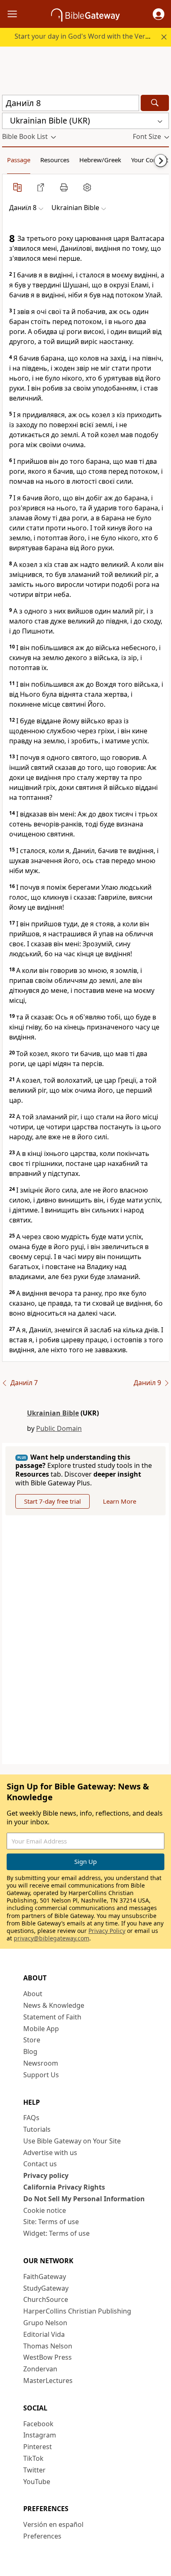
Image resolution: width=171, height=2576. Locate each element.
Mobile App (41, 2029)
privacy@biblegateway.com (51, 1938)
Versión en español (53, 2524)
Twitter (34, 2470)
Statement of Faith (52, 2017)
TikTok (33, 2458)
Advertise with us (50, 2153)
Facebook (38, 2424)
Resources (55, 160)
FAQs (31, 2118)
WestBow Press (48, 2357)
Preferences (42, 2536)
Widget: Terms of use (56, 2233)
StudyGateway (46, 2288)
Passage (19, 160)
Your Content (150, 160)
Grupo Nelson (45, 2323)
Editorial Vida (44, 2334)
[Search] (155, 103)
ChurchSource (46, 2299)
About (33, 1994)
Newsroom (41, 2063)
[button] (159, 14)
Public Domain (59, 1428)
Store (32, 2040)
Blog (30, 2051)
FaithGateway (45, 2277)
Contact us (40, 2164)
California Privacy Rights (64, 2187)
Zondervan (40, 2369)
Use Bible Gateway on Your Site (72, 2141)
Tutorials (37, 2129)
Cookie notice (45, 2210)
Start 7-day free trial (53, 1501)
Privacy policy (46, 2175)
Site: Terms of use (51, 2222)
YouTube (37, 2482)
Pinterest (38, 2447)
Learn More (120, 1501)
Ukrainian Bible (53, 1413)
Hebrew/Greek (100, 160)
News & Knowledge (54, 2005)
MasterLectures (48, 2381)
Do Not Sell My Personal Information (84, 2199)
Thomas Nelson (48, 2346)
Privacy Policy (107, 1931)
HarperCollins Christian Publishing (77, 2311)
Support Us (41, 2075)
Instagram (40, 2435)
